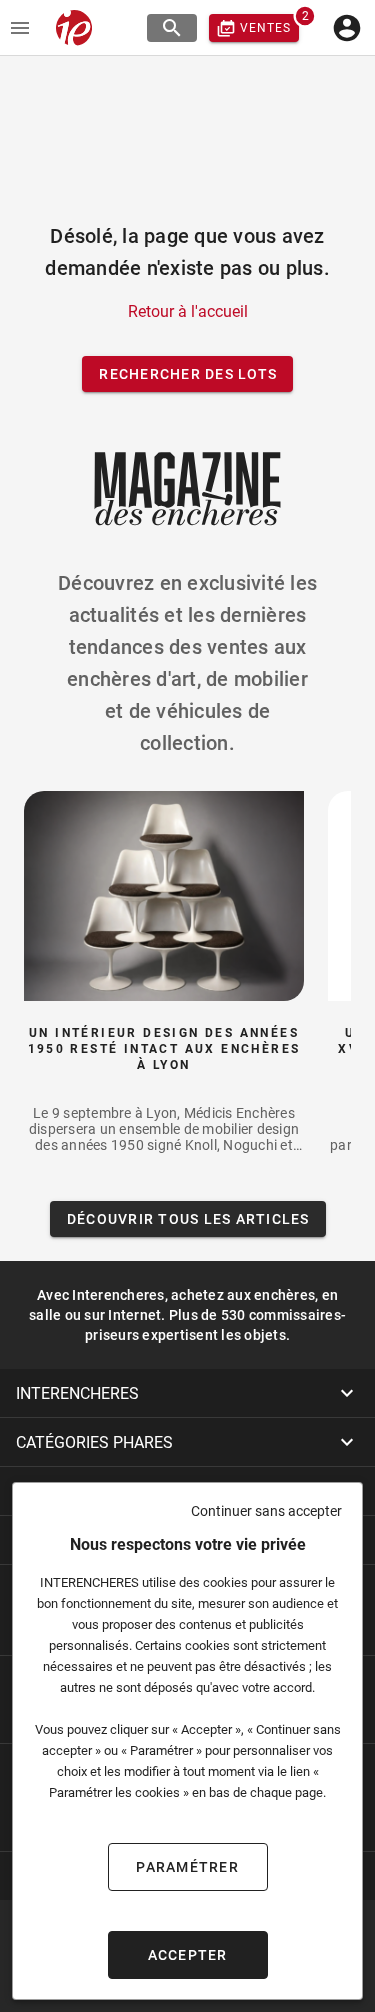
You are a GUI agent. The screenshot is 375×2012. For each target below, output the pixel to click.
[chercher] (172, 28)
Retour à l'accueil (188, 311)
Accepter (188, 1955)
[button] (187, 1393)
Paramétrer (187, 1867)
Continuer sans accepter (266, 1511)
